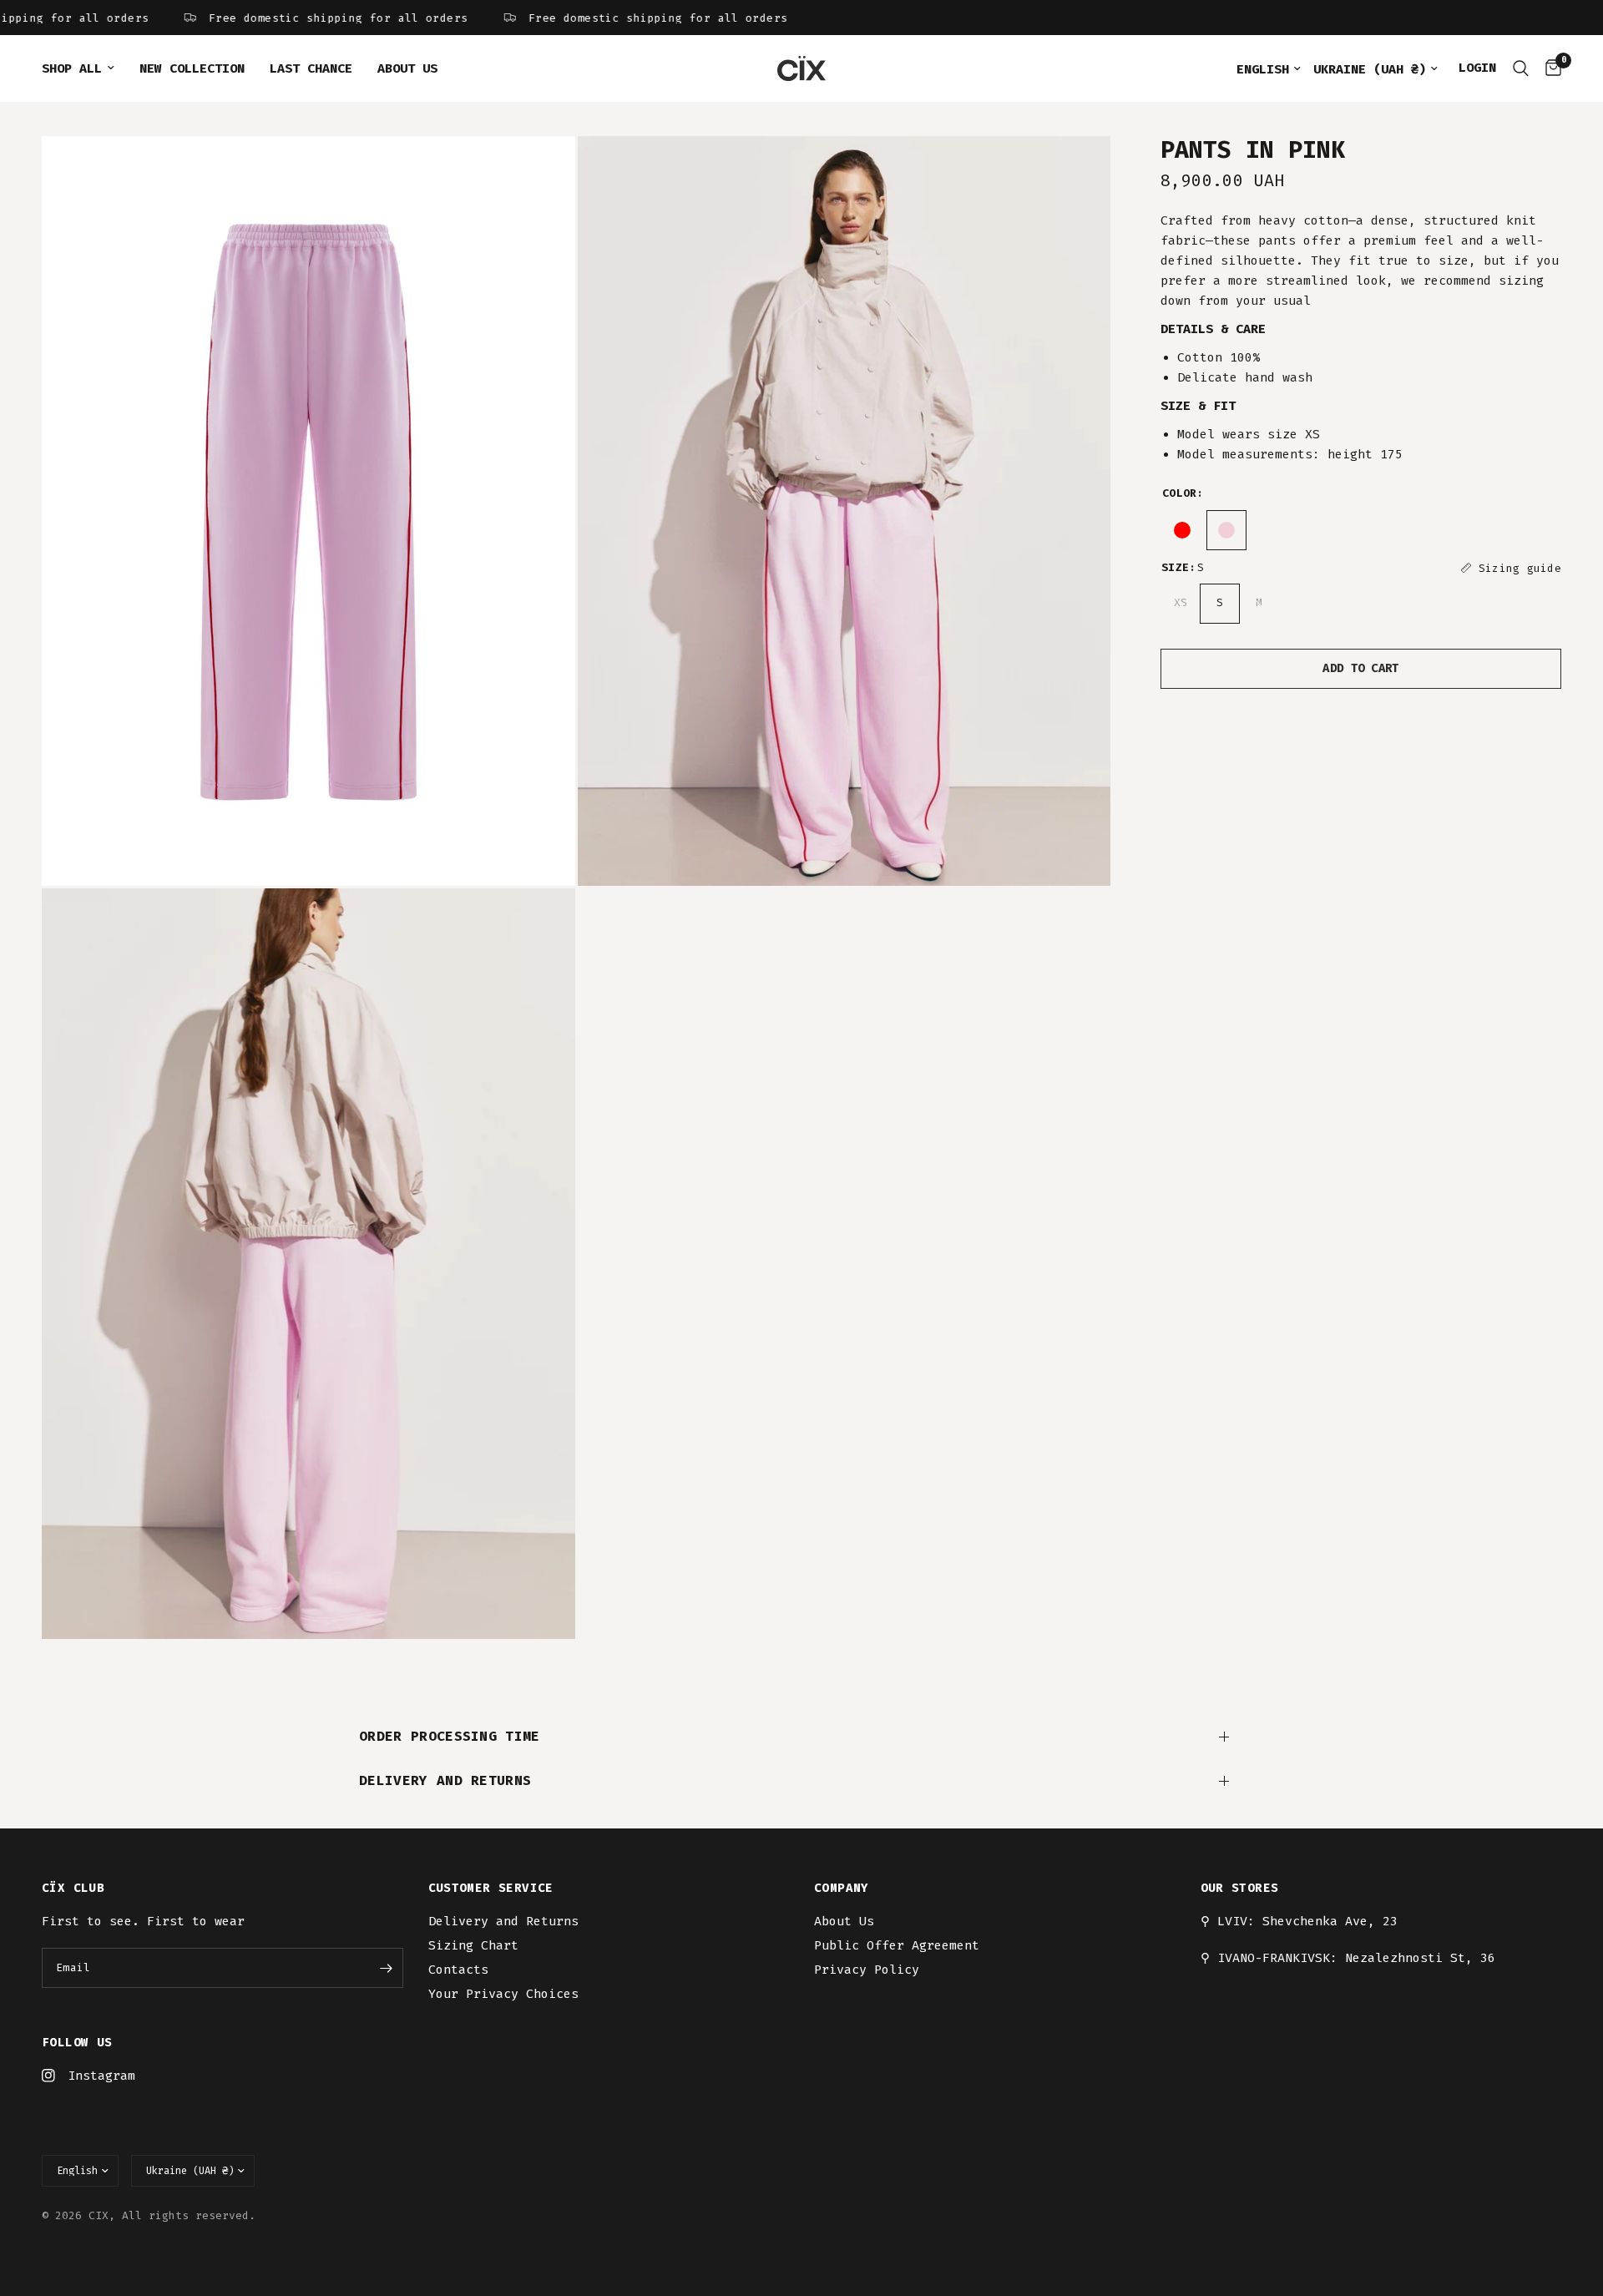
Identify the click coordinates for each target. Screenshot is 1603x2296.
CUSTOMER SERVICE (491, 1889)
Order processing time (450, 1736)
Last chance (311, 68)
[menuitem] (84, 68)
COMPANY (842, 1889)
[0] (1549, 68)
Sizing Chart (473, 1945)
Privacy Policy (867, 1970)
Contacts (458, 1970)
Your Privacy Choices (503, 1994)
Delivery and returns (445, 1780)
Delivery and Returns (503, 1921)
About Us (407, 68)
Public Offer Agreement (897, 1945)
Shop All (72, 68)
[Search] (1521, 68)
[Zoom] (540, 171)
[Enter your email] (387, 1968)
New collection (192, 68)
